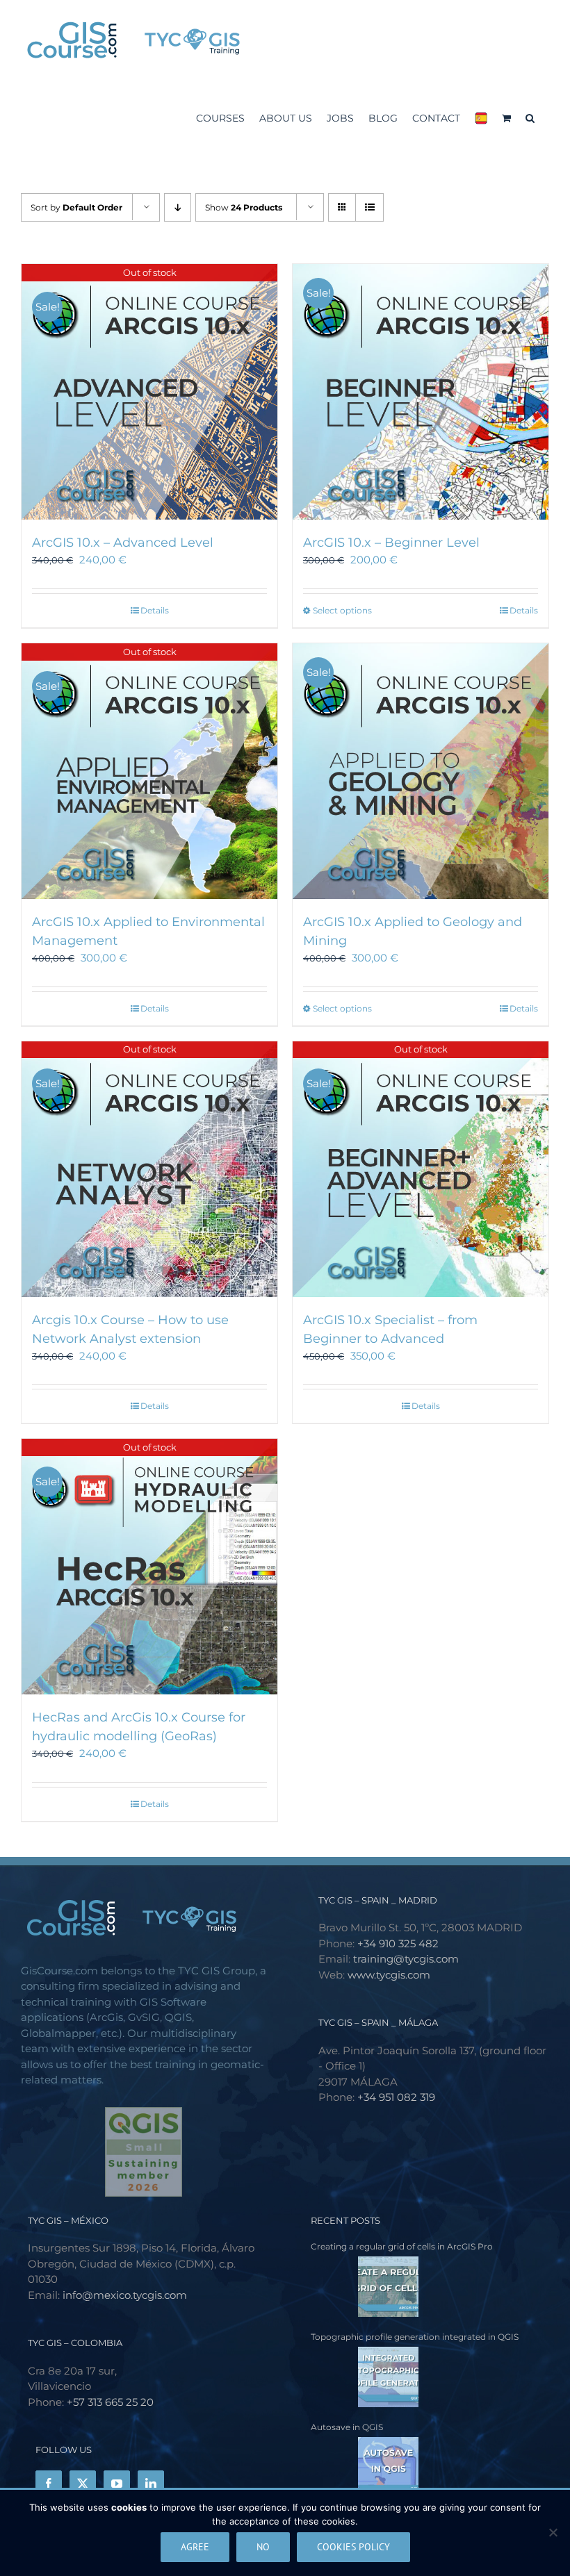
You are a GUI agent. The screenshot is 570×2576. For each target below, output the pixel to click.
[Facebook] (49, 2484)
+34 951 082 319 (396, 2097)
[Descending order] (178, 207)
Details (155, 610)
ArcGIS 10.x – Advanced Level (123, 543)
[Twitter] (83, 2484)
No (263, 2547)
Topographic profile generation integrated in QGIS (415, 2337)
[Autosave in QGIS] (365, 2467)
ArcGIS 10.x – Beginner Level (391, 543)
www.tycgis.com (389, 1975)
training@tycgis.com (406, 1959)
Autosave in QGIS (347, 2427)
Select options (342, 610)
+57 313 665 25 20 (110, 2402)
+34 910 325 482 (398, 1943)
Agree (195, 2547)
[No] (553, 2532)
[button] (530, 116)
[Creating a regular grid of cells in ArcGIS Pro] (365, 2287)
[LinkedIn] (151, 2484)
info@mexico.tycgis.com (125, 2295)
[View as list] (369, 207)
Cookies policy (353, 2547)
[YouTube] (117, 2484)
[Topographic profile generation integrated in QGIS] (365, 2377)
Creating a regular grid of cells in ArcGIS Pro (402, 2246)
